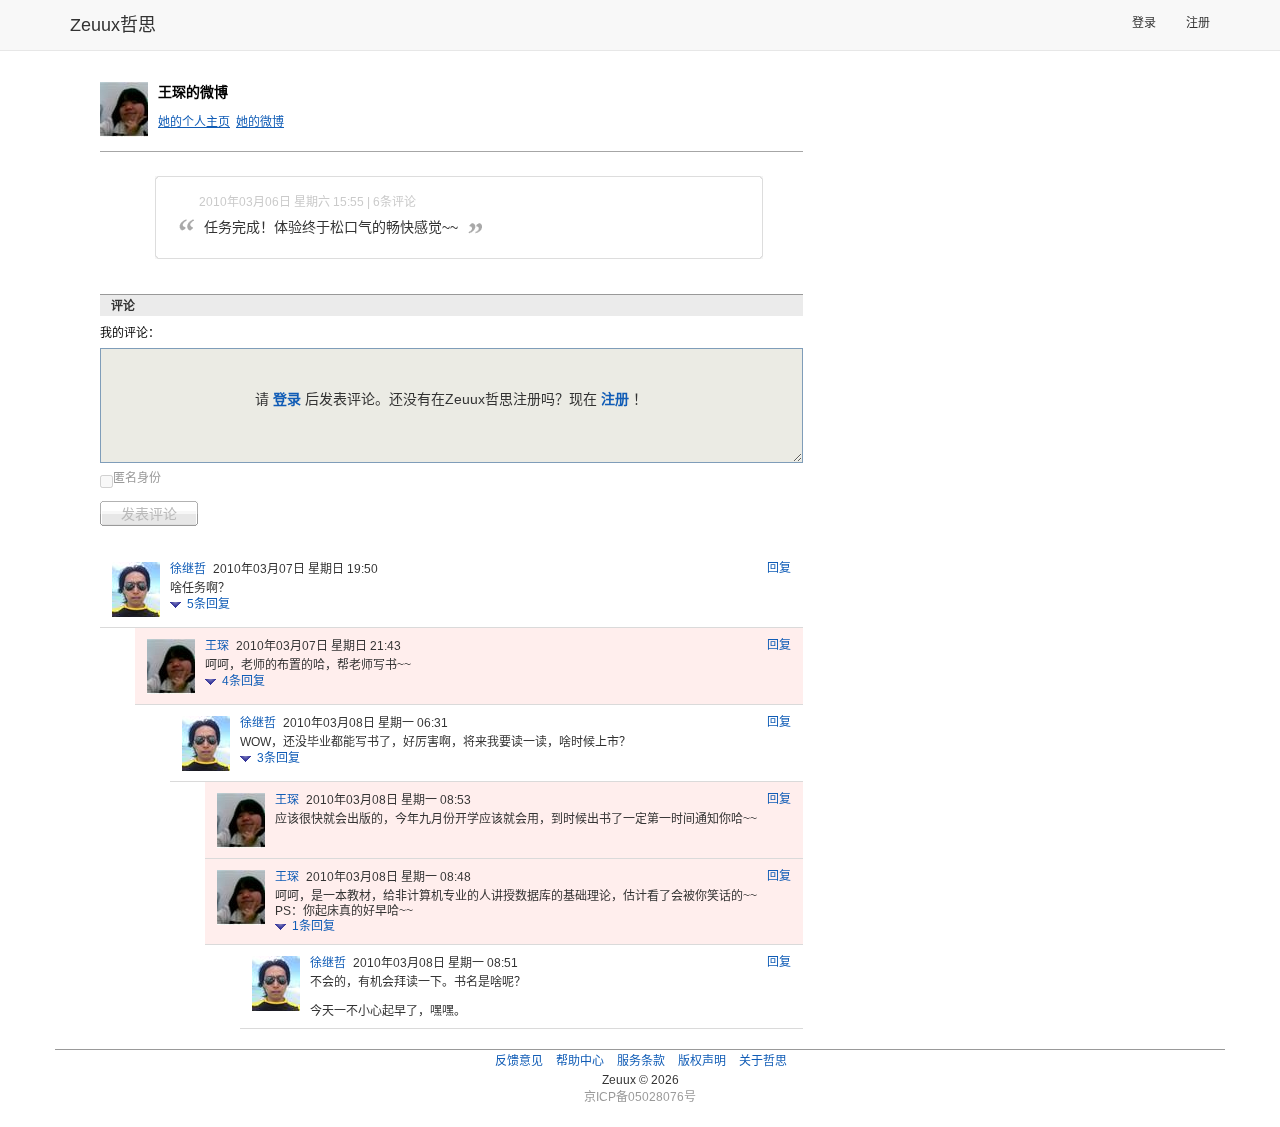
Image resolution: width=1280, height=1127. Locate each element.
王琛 (217, 646)
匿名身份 (137, 478)
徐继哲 (188, 569)
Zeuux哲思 (113, 25)
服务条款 (641, 1061)
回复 (779, 568)
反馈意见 (519, 1061)
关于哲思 (763, 1061)
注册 (1198, 23)
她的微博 (260, 122)
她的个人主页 (194, 122)
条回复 (208, 604)
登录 (1144, 23)
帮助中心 (580, 1061)
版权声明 (702, 1061)
